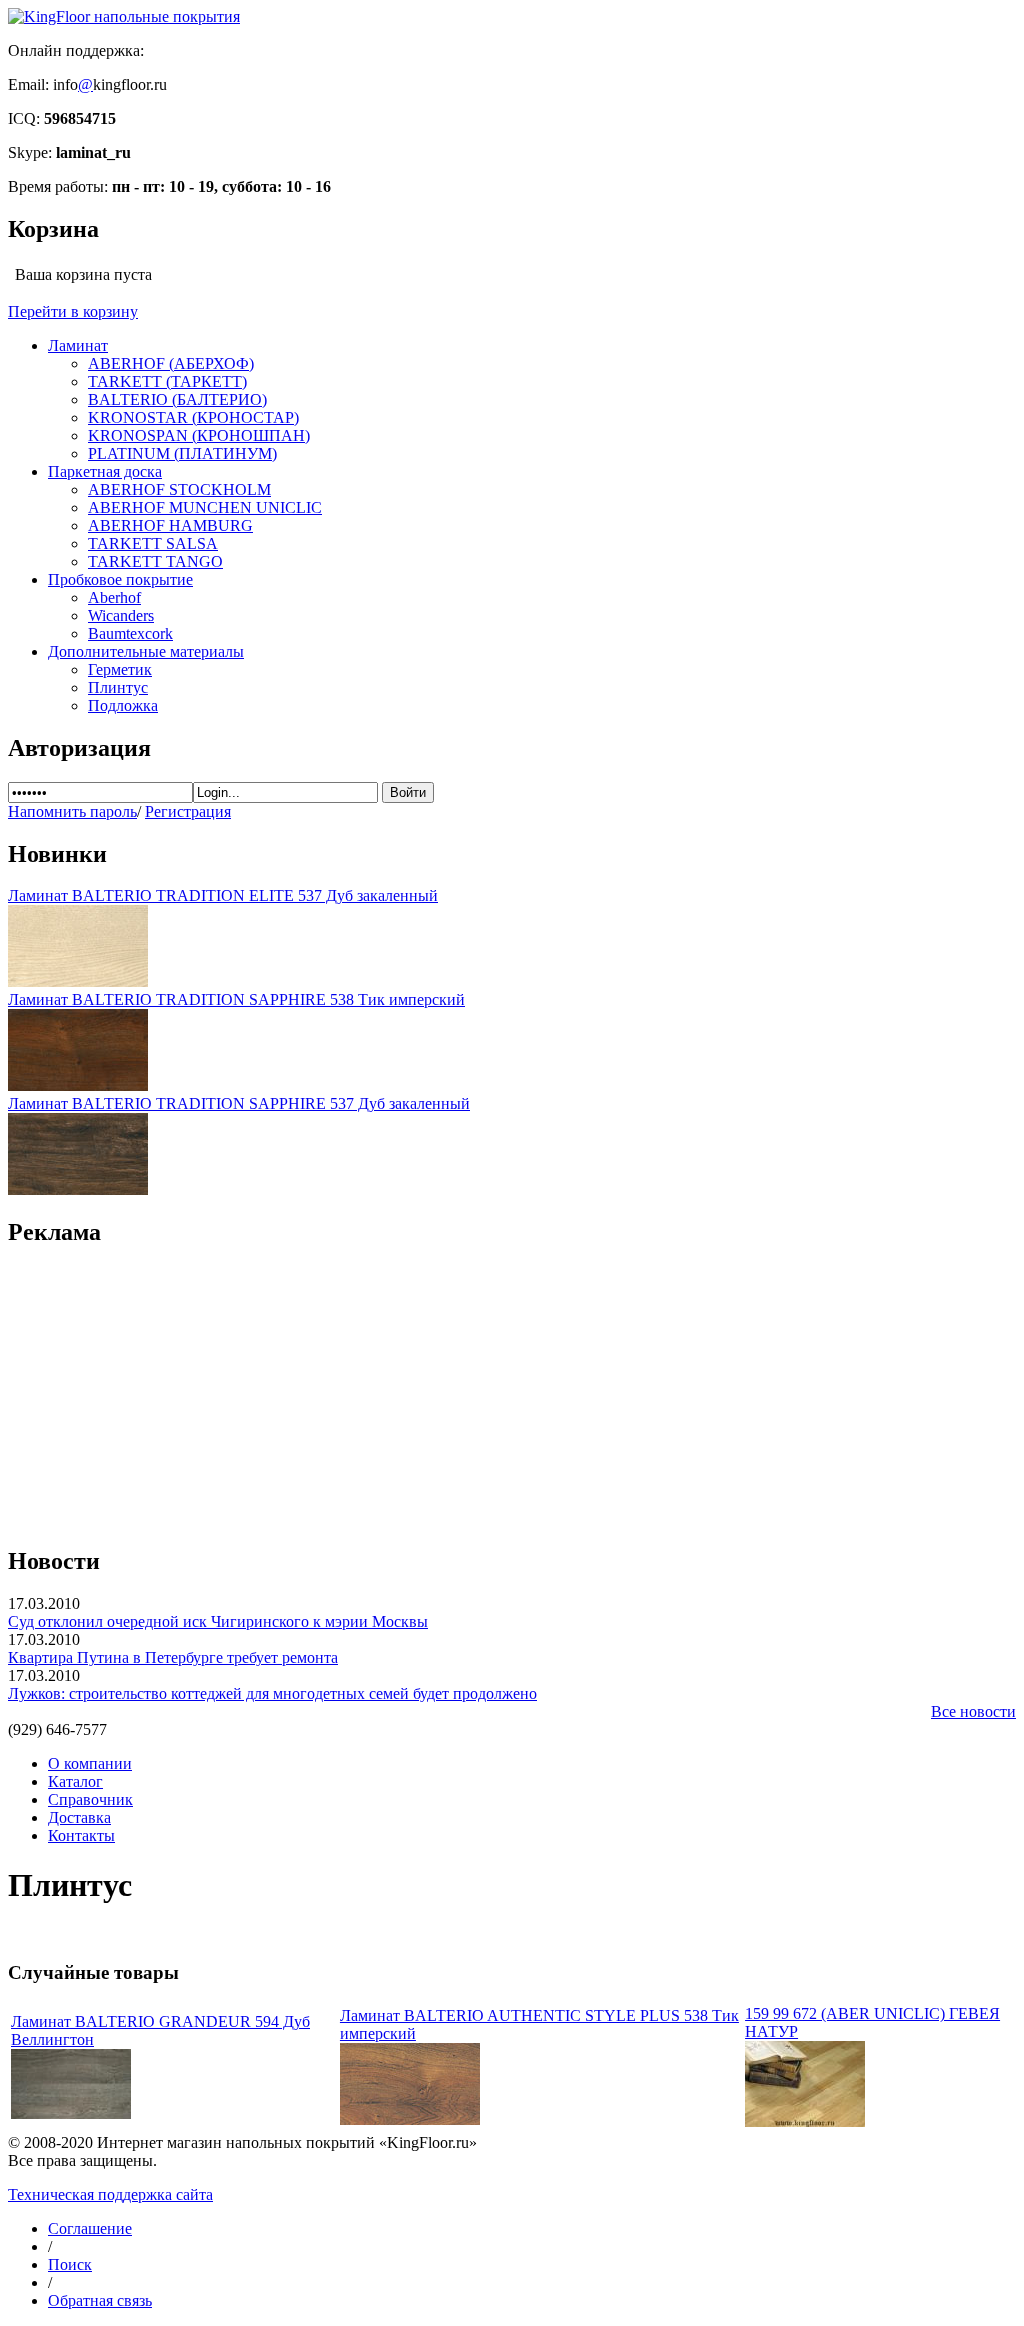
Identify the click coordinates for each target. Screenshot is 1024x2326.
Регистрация (188, 811)
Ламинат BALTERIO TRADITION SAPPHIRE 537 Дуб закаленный (239, 1103)
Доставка (79, 1817)
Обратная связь (100, 2300)
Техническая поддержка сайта (110, 2194)
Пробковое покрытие (120, 579)
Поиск (70, 2264)
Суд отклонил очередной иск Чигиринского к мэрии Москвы (218, 1621)
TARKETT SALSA (153, 543)
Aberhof (114, 597)
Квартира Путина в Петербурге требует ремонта (173, 1657)
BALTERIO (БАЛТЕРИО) (177, 399)
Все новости (973, 1711)
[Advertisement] (512, 1386)
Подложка (123, 705)
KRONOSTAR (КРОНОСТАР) (193, 417)
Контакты (81, 1835)
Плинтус (118, 687)
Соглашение (90, 2228)
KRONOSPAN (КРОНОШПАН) (199, 435)
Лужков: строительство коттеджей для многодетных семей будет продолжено (272, 1693)
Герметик (120, 669)
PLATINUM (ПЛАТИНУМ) (182, 453)
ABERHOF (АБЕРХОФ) (171, 363)
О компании (90, 1763)
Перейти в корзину (73, 311)
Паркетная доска (105, 471)
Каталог (75, 1781)
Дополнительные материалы (146, 651)
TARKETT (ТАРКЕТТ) (167, 381)
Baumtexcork (130, 633)
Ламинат (78, 345)
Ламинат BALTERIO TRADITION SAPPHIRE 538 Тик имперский (236, 999)
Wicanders (121, 615)
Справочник (90, 1799)
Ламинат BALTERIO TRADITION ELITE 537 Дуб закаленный (223, 895)
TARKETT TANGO (155, 561)
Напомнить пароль (72, 811)
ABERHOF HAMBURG (170, 525)
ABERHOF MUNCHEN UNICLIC (205, 507)
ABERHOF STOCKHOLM (179, 489)
